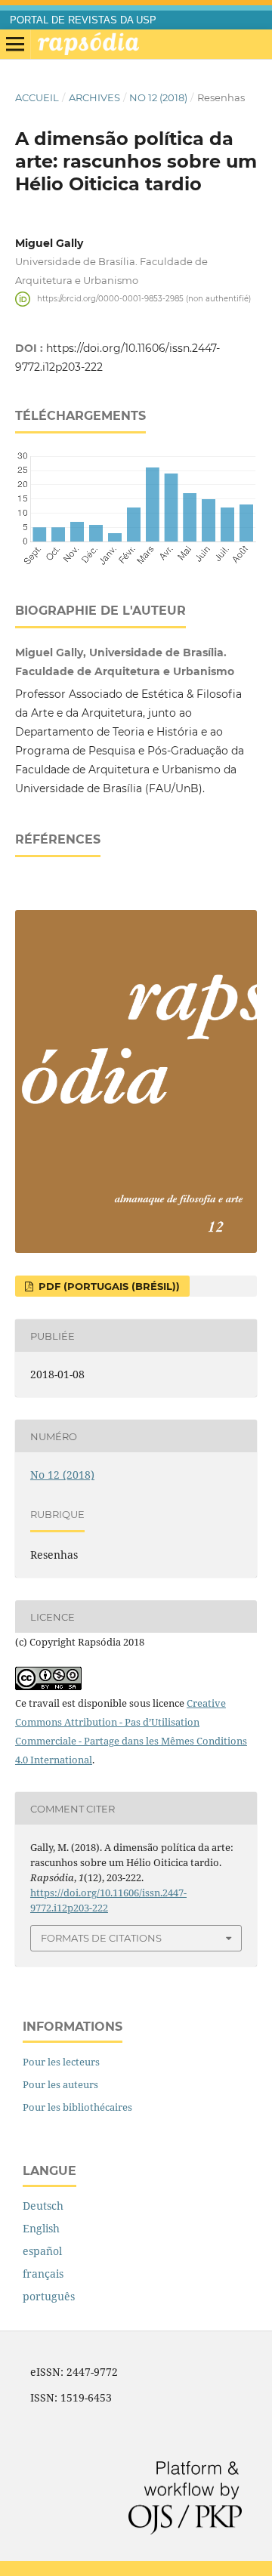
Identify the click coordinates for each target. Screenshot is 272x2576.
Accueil (37, 97)
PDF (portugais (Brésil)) (108, 1286)
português (49, 2296)
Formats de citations (101, 1938)
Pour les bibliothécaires (77, 2107)
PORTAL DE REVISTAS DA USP (83, 20)
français (43, 2274)
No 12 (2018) (158, 97)
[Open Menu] (15, 45)
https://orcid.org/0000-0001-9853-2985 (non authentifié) (144, 299)
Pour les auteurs (60, 2084)
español (42, 2251)
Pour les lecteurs (61, 2062)
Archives (94, 97)
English (41, 2228)
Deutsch (43, 2206)
